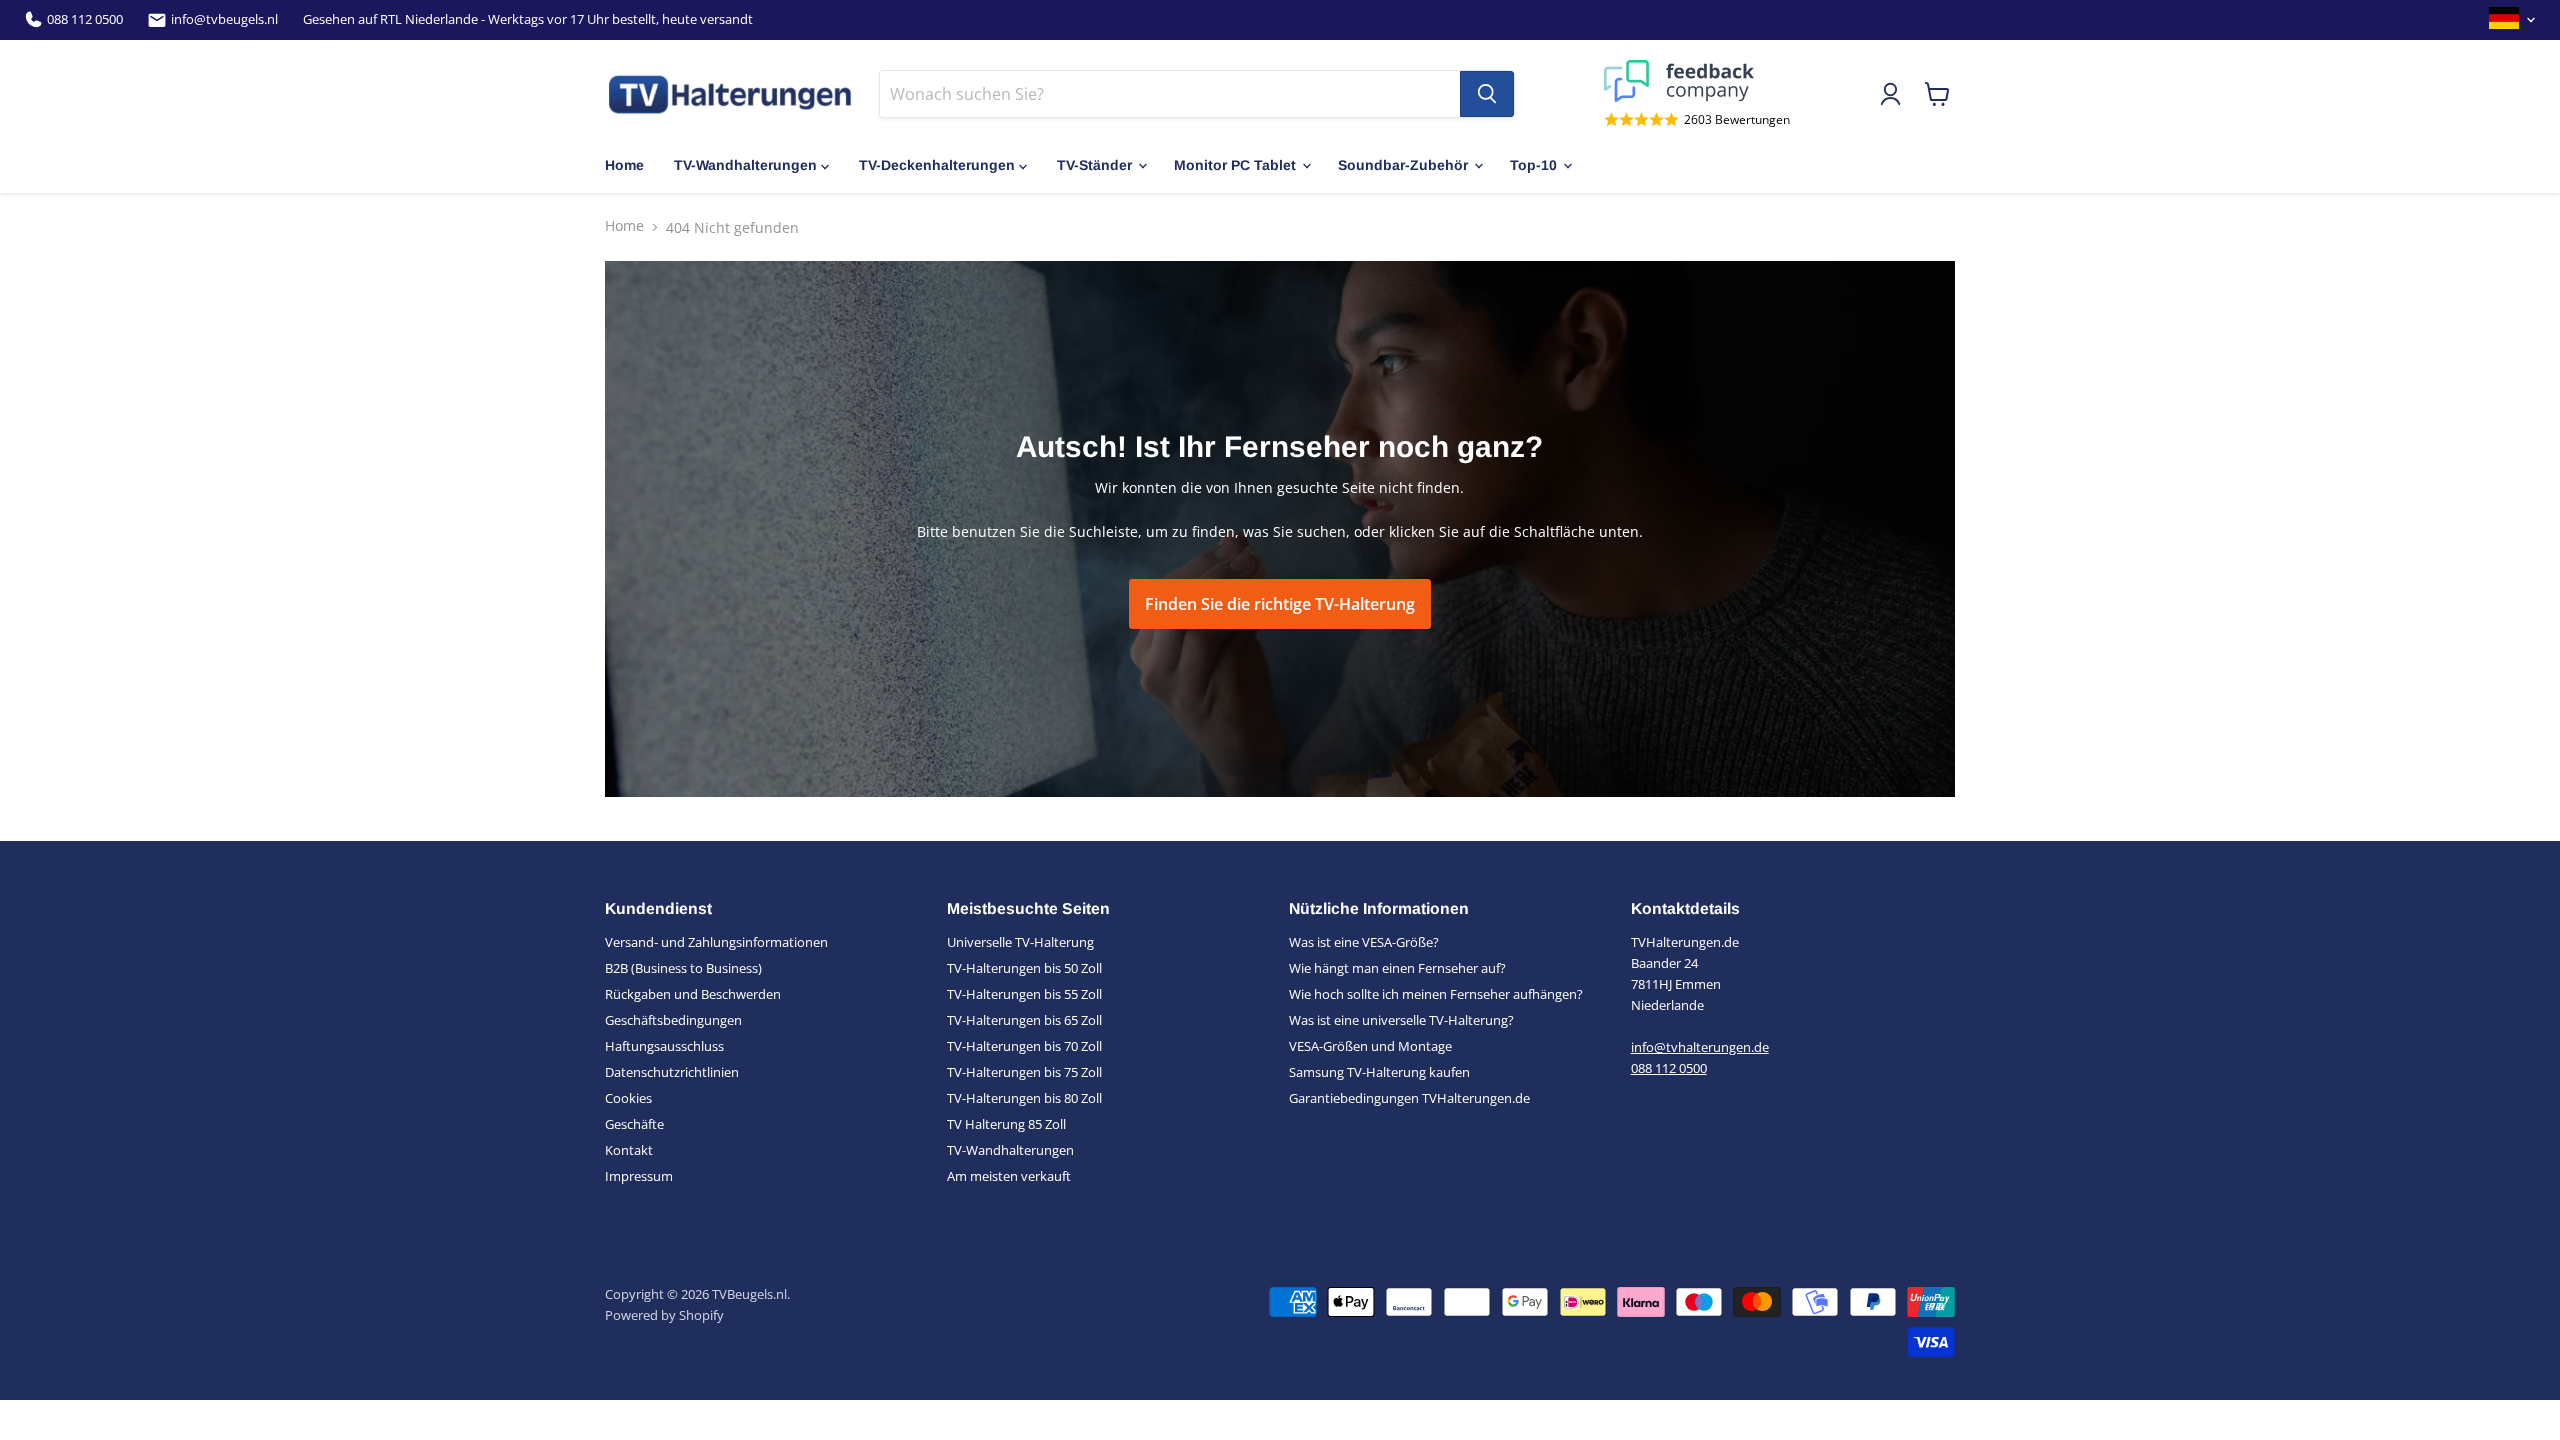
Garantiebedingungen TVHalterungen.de (1409, 1098)
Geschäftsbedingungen (673, 1020)
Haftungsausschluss (664, 1046)
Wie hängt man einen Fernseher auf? (1397, 968)
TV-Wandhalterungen (745, 165)
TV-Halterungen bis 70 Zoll (1024, 1046)
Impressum (639, 1176)
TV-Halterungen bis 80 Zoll (1024, 1098)
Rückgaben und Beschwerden (693, 994)
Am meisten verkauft (1009, 1176)
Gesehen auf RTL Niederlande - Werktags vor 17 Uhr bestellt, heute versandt (528, 19)
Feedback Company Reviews (1697, 81)
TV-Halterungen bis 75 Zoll (1024, 1072)
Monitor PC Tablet (1235, 165)
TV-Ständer (1094, 165)
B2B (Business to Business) (683, 968)
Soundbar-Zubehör (1403, 165)
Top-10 (1533, 165)
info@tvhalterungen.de (1700, 1047)
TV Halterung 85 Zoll (1006, 1124)
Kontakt (629, 1150)
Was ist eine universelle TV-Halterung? (1401, 1020)
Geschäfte (634, 1124)
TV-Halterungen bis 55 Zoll (1024, 994)
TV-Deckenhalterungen (937, 165)
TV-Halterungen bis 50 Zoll (1024, 968)
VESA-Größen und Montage (1370, 1046)
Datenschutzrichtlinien (672, 1072)
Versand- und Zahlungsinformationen (716, 942)
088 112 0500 (85, 19)
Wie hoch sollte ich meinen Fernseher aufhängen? (1436, 994)
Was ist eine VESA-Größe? (1364, 942)
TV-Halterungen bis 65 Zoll (1024, 1020)
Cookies (628, 1098)
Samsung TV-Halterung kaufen (1379, 1072)
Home (624, 165)
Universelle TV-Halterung (1020, 942)
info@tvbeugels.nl (224, 19)
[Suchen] (1487, 94)
